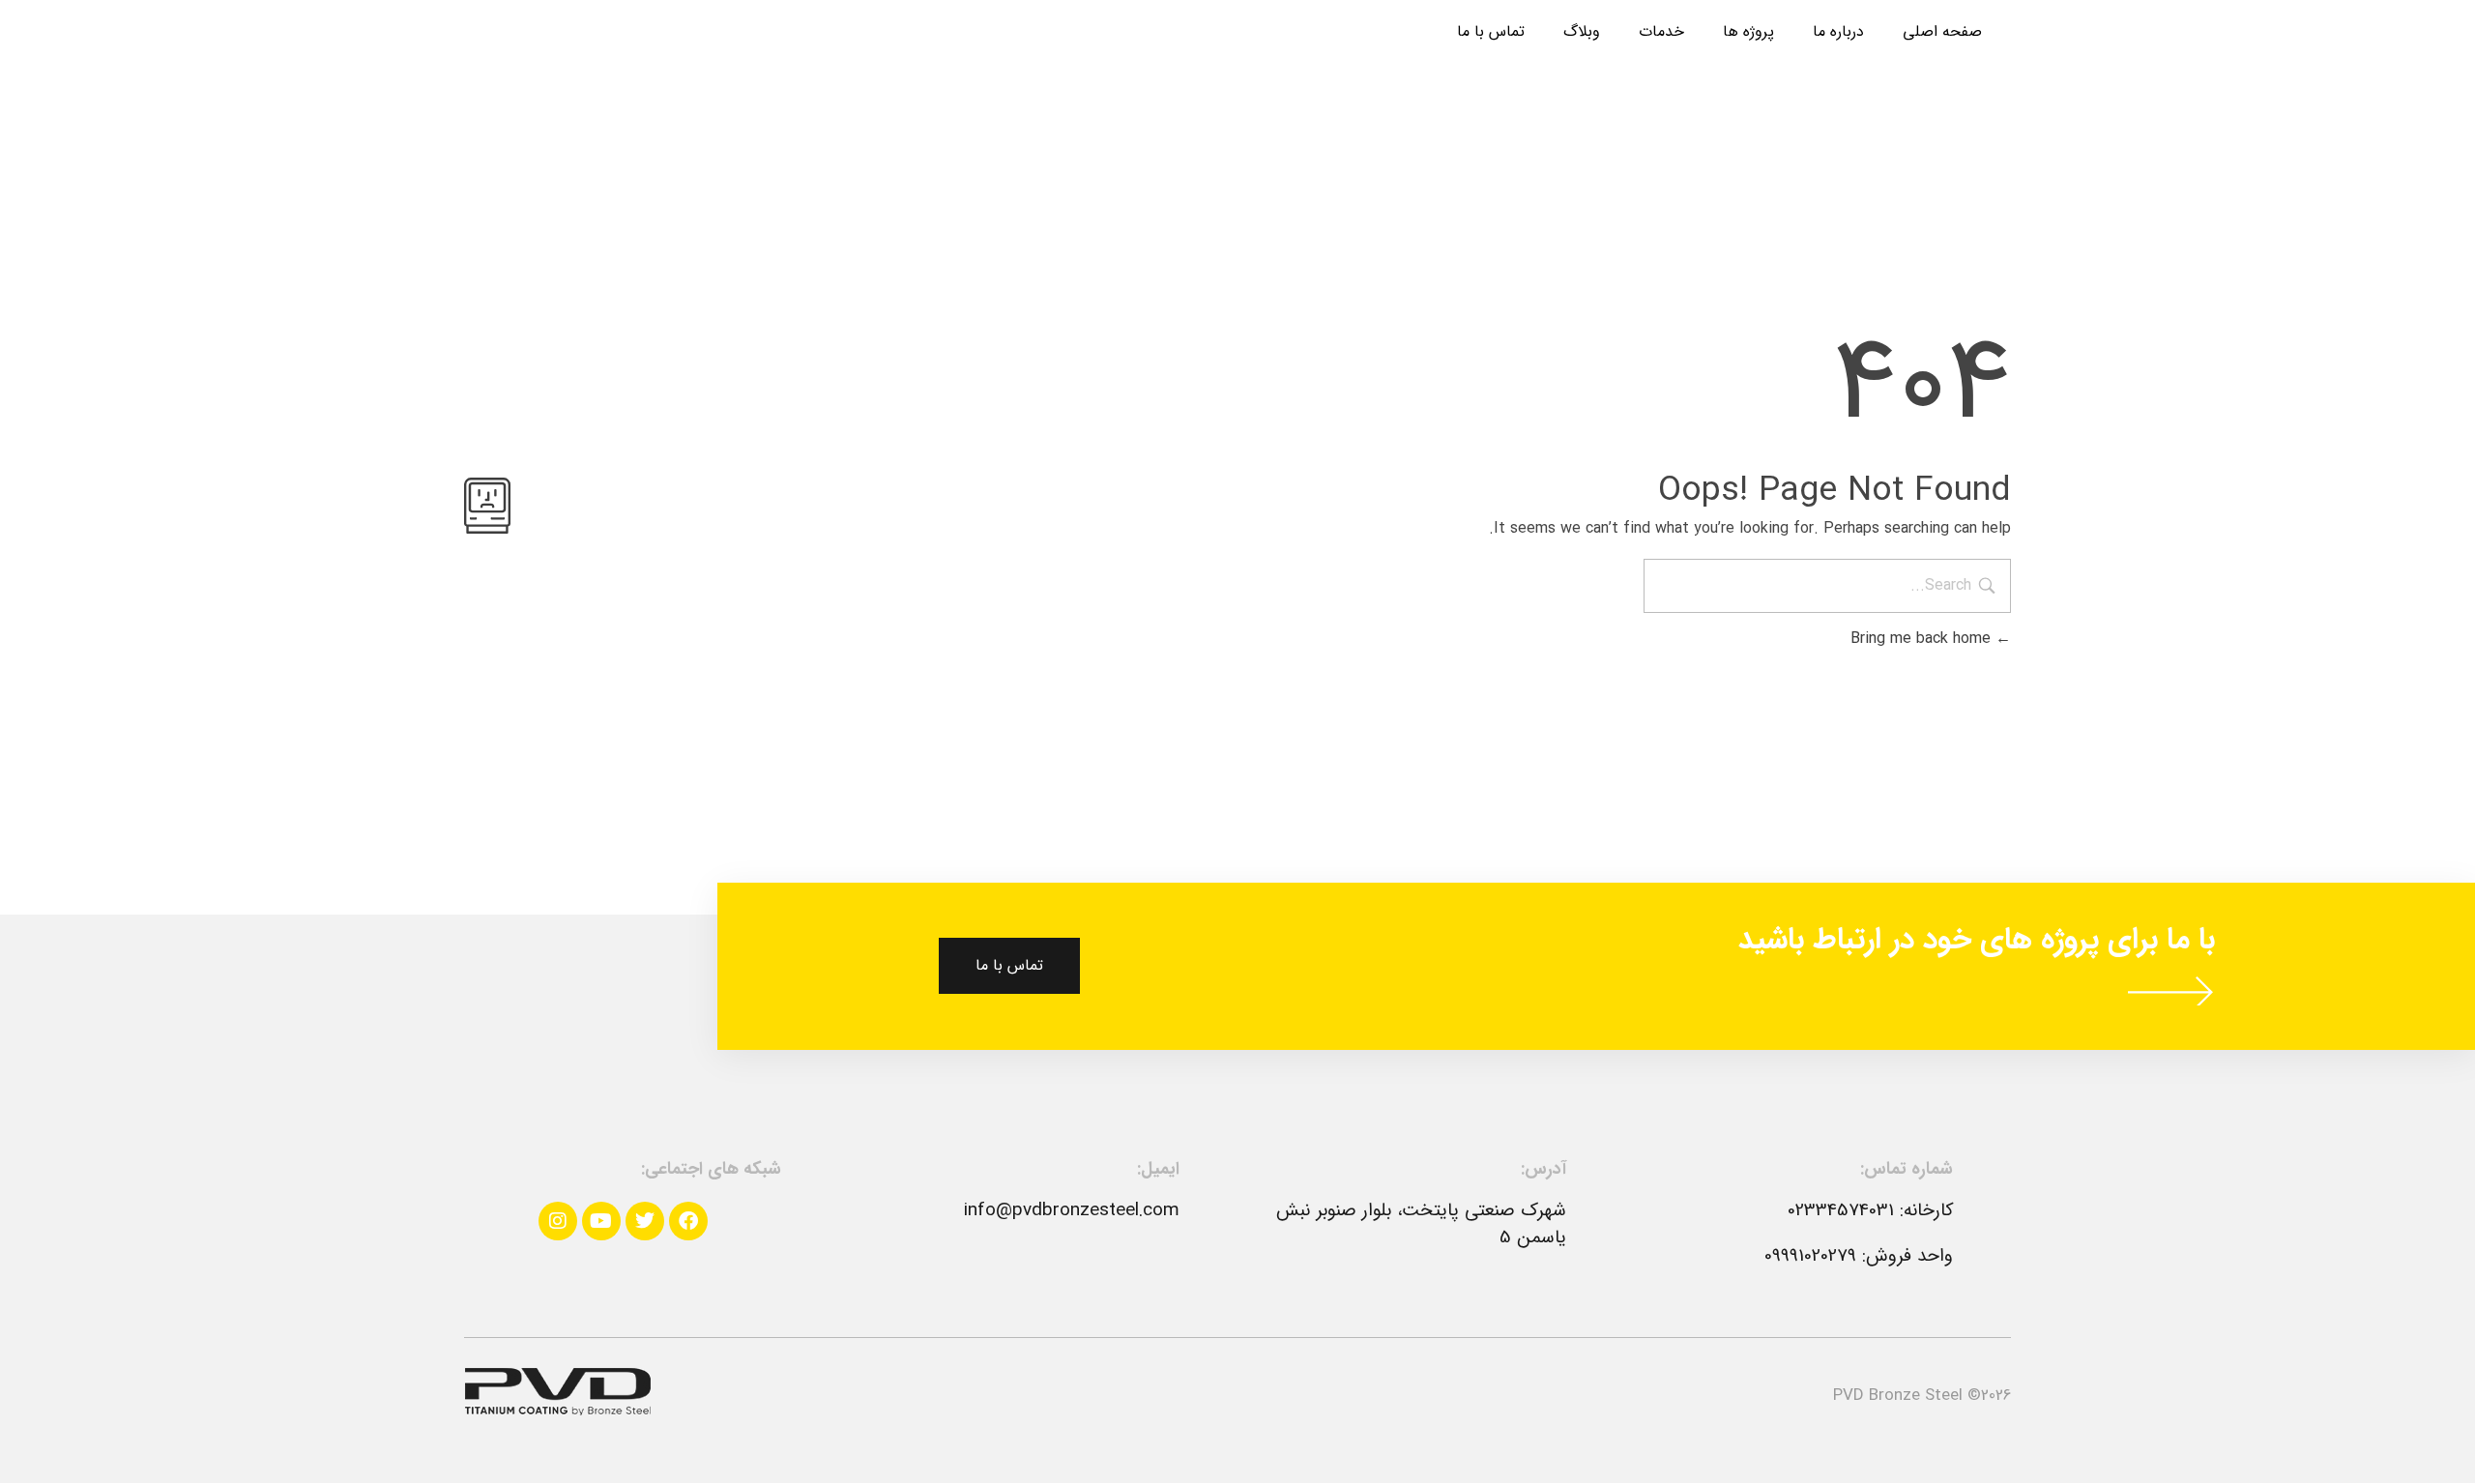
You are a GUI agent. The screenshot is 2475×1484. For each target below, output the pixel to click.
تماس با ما (1491, 31)
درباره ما (1838, 31)
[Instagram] (558, 1221)
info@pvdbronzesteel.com (1072, 1210)
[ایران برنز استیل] (558, 1392)
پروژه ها (1748, 31)
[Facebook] (688, 1221)
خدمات (1661, 31)
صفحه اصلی (1942, 31)
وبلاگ (1582, 31)
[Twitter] (645, 1221)
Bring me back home (1923, 639)
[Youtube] (601, 1221)
